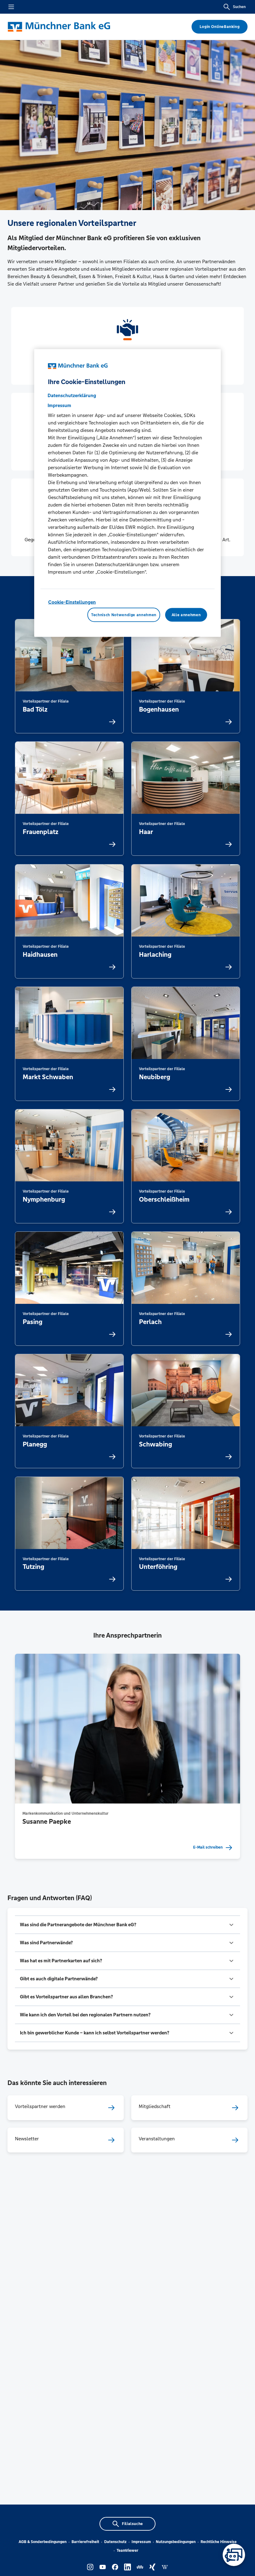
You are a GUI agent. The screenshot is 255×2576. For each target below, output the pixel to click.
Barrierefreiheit (85, 2542)
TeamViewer (127, 2551)
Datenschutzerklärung (72, 395)
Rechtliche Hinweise (219, 2542)
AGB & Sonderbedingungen (43, 2542)
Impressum (141, 2542)
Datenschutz (115, 2542)
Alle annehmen (186, 615)
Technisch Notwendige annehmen (124, 615)
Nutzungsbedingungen (176, 2542)
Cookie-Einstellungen (72, 602)
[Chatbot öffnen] (234, 2555)
